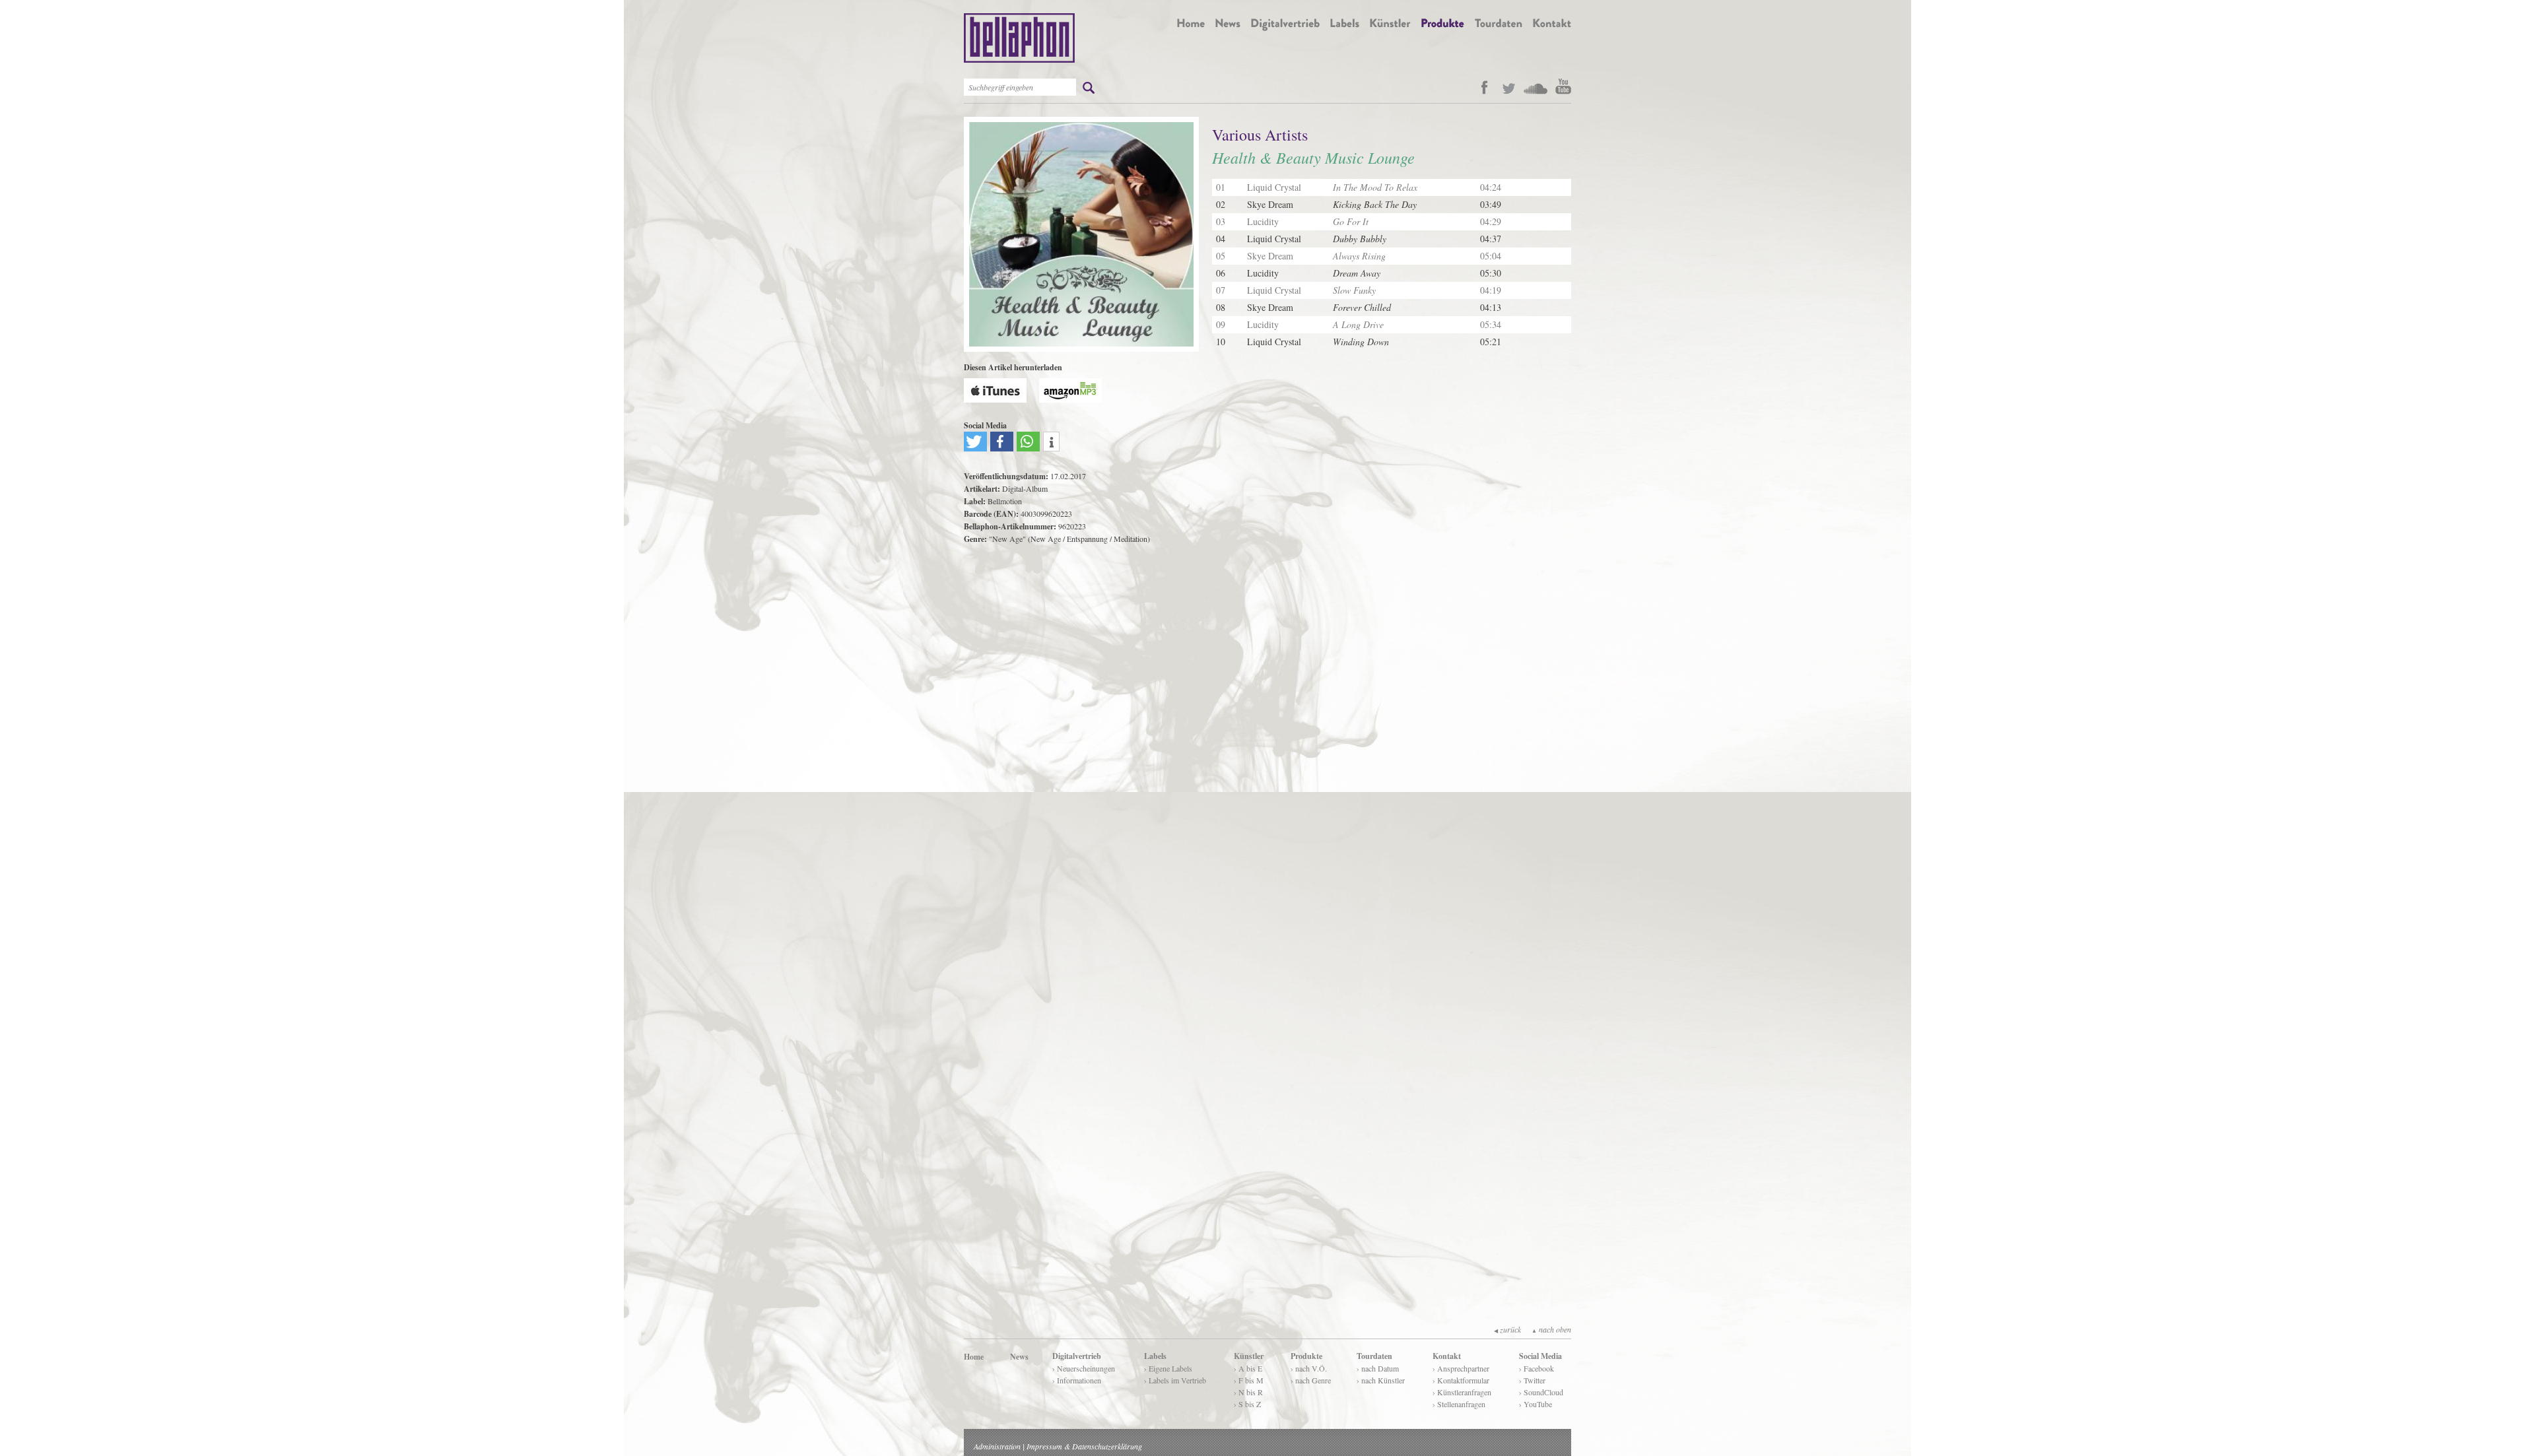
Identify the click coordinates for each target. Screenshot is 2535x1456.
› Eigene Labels (1168, 1368)
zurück (1507, 1329)
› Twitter (1532, 1380)
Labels (1155, 1356)
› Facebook (1537, 1368)
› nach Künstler (1381, 1380)
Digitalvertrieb (1077, 1356)
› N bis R (1248, 1392)
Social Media (1540, 1356)
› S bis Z (1247, 1404)
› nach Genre (1311, 1380)
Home (974, 1357)
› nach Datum (1378, 1368)
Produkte (1306, 1356)
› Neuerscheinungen (1084, 1368)
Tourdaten (1374, 1356)
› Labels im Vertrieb (1175, 1380)
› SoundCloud (1541, 1392)
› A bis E (1248, 1368)
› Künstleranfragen (1462, 1392)
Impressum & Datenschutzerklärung (1084, 1446)
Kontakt (1447, 1356)
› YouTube (1536, 1404)
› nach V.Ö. (1309, 1368)
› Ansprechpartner (1461, 1368)
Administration (997, 1446)
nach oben (1551, 1329)
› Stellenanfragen (1459, 1404)
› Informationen (1077, 1380)
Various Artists (1260, 135)
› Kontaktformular (1461, 1380)
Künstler (1249, 1356)
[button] (975, 442)
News (1019, 1357)
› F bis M (1249, 1380)
